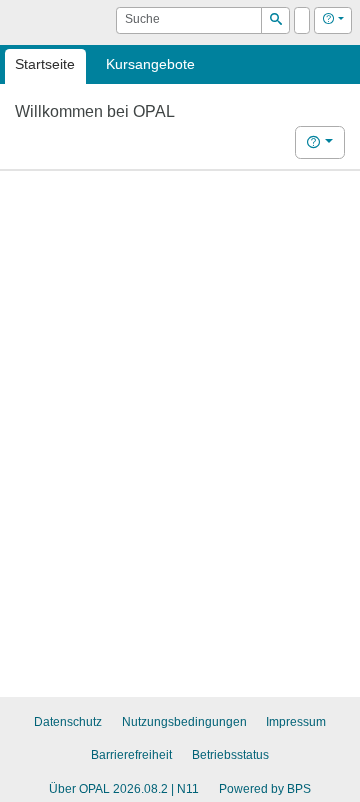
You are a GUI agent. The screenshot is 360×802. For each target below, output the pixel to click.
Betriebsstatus (230, 755)
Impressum (296, 722)
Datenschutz (68, 722)
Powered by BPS (265, 789)
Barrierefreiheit (131, 755)
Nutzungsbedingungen (184, 722)
